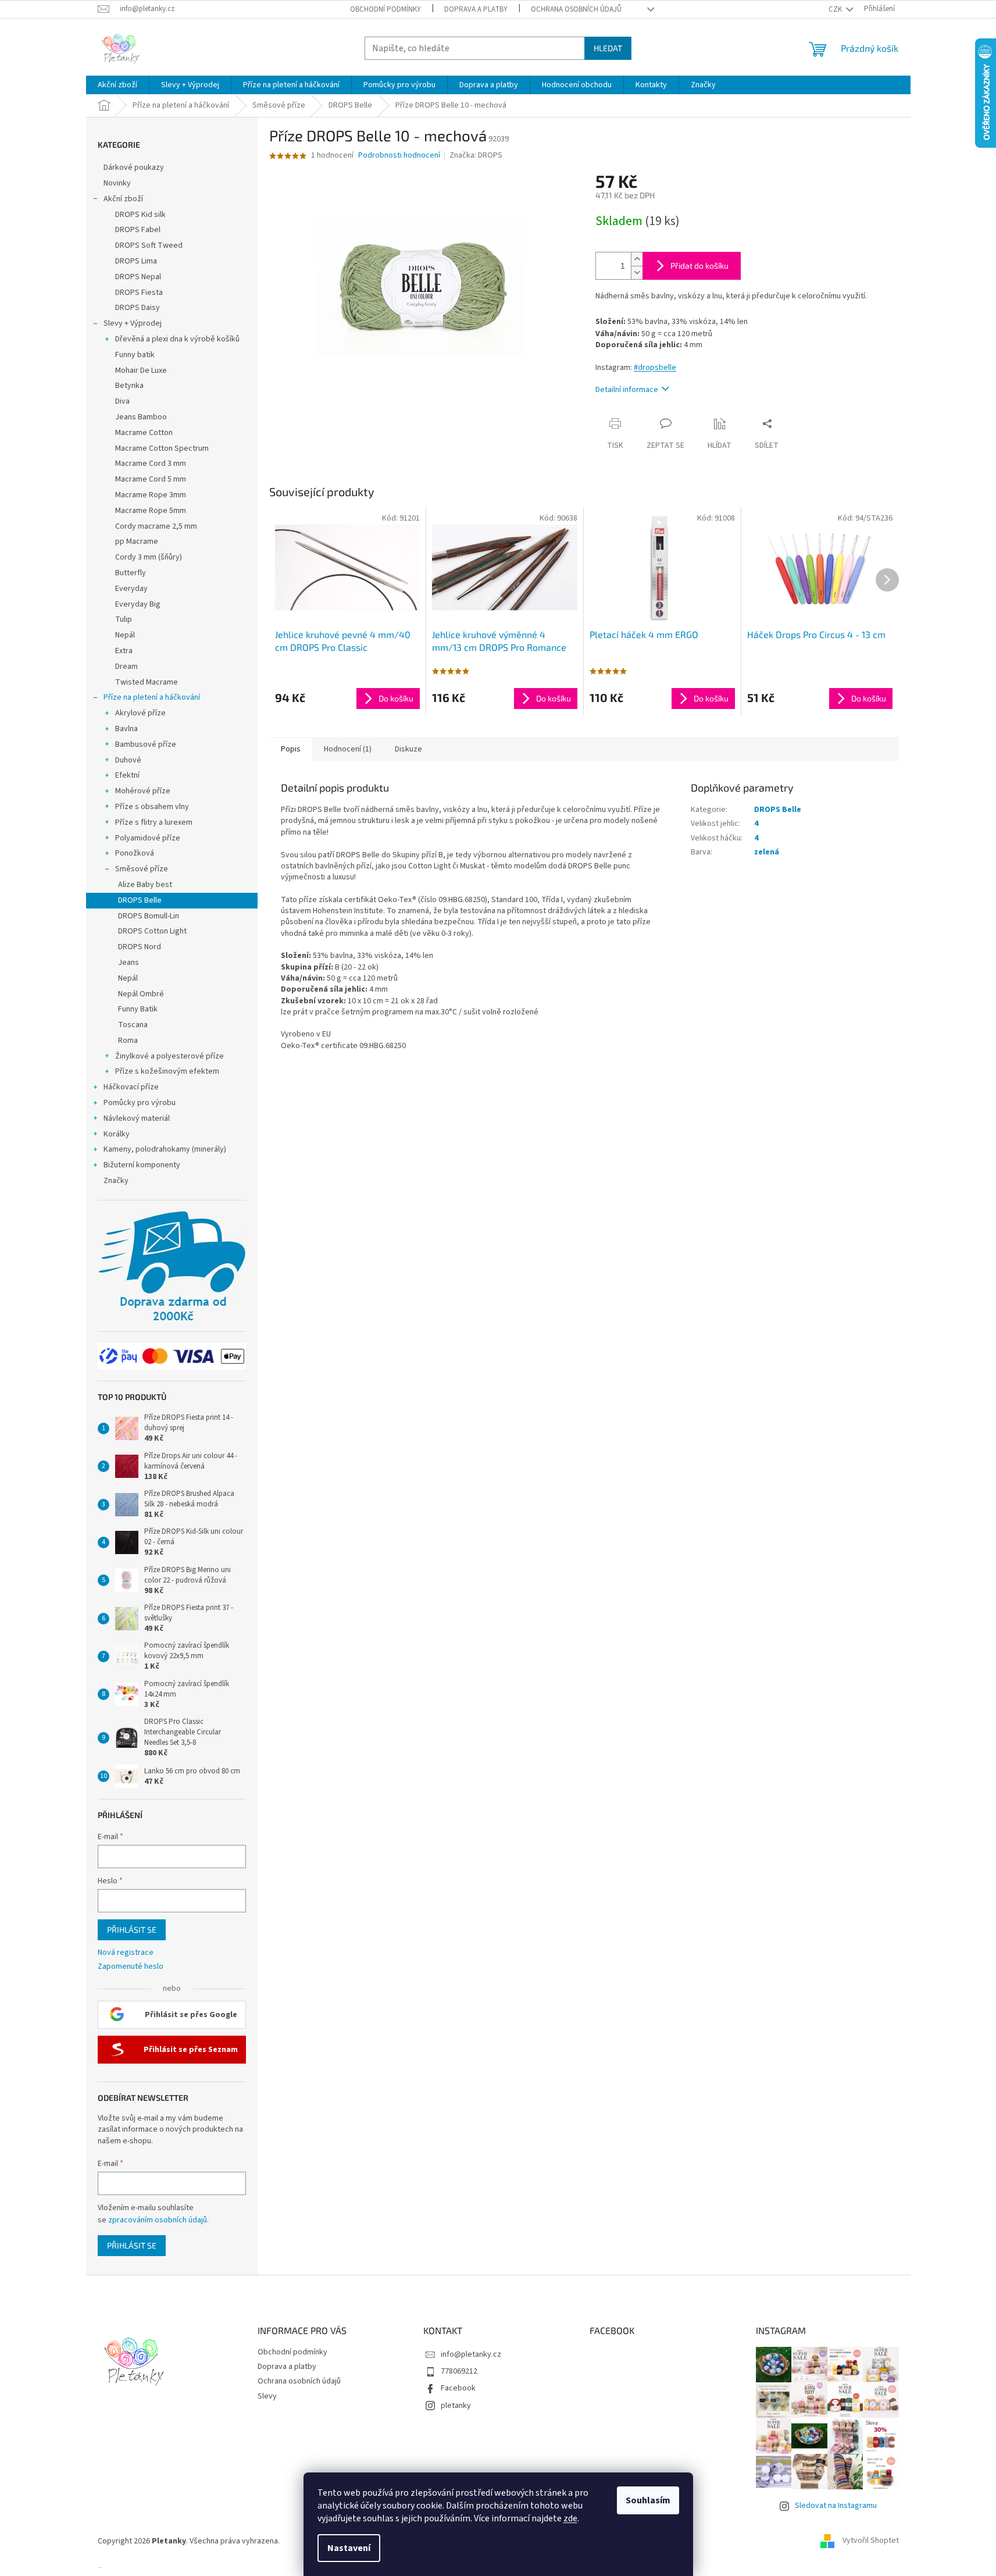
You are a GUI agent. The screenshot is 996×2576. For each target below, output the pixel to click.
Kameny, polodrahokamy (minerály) (165, 1149)
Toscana (133, 1025)
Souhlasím (648, 2500)
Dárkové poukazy (134, 168)
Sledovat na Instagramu (836, 2506)
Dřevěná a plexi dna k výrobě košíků (177, 339)
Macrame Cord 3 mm (151, 464)
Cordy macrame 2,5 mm (156, 526)
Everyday (131, 589)
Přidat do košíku (699, 266)
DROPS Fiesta (139, 293)
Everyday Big (138, 604)
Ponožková (135, 853)
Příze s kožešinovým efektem (167, 1071)
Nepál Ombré (141, 994)
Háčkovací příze (131, 1087)
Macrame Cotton (144, 433)
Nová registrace (126, 1953)
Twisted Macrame (147, 682)
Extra (124, 651)
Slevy (267, 2396)
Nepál (125, 635)
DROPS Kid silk (140, 215)
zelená (767, 852)
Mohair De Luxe (141, 370)
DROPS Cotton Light (152, 931)
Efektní (127, 775)
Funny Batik (138, 1009)
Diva (122, 401)
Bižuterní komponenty (142, 1165)
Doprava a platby (476, 9)
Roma (128, 1041)
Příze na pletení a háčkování (152, 697)
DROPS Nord (140, 947)
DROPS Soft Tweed (149, 245)
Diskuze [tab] (408, 749)
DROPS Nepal (138, 277)
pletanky (456, 2406)
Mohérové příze (143, 791)
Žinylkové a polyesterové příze (169, 1056)
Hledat (608, 48)
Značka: (476, 155)
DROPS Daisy (138, 308)
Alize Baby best (145, 885)
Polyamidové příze (148, 838)
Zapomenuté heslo (131, 1967)
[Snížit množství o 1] (637, 272)
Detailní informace (627, 390)
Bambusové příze (146, 744)
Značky (116, 1181)
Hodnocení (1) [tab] (348, 749)
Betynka (129, 386)
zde (570, 2518)
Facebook (458, 2388)
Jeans (128, 963)
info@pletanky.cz (471, 2354)
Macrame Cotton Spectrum (162, 448)
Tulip (124, 619)
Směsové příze (142, 869)
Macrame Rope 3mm (151, 495)
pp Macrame (137, 541)
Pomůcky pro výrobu (140, 1103)
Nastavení (349, 2548)
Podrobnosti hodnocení (399, 156)
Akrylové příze (140, 713)
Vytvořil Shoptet (871, 2541)
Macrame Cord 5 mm (151, 479)
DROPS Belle (140, 900)
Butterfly (131, 573)
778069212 (459, 2371)
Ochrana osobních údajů (576, 9)
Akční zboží (123, 199)
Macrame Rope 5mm (151, 511)
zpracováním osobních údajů (158, 2220)
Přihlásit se (132, 1930)
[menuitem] (117, 85)
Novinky (117, 183)
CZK (836, 9)
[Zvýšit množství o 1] (637, 259)
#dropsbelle (655, 368)
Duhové (128, 760)
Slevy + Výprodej (133, 323)
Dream (126, 667)
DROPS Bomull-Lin (149, 916)
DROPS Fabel (138, 230)
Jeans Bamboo (141, 417)
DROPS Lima (136, 261)
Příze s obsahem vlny (152, 807)
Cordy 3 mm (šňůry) (149, 557)
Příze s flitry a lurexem (154, 822)
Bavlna (126, 729)
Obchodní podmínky (385, 9)
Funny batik (135, 355)
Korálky (117, 1134)
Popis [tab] (291, 749)
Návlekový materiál (137, 1118)
